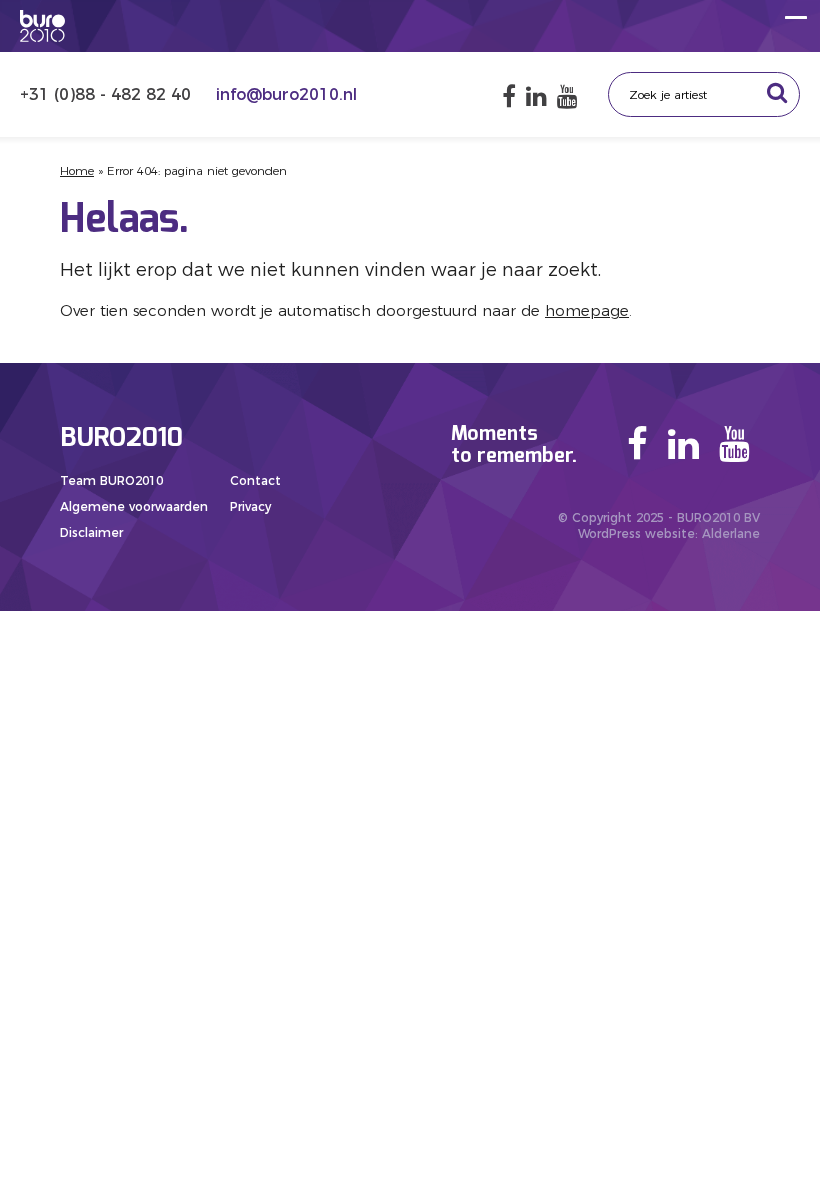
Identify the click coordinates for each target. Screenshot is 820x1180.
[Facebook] (509, 96)
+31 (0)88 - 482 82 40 (108, 94)
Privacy (250, 506)
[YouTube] (567, 96)
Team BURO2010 (111, 480)
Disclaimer (91, 532)
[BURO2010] (42, 26)
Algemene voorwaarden (134, 506)
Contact (255, 480)
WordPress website (636, 533)
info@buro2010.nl (286, 94)
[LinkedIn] (536, 96)
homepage (587, 310)
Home (77, 170)
